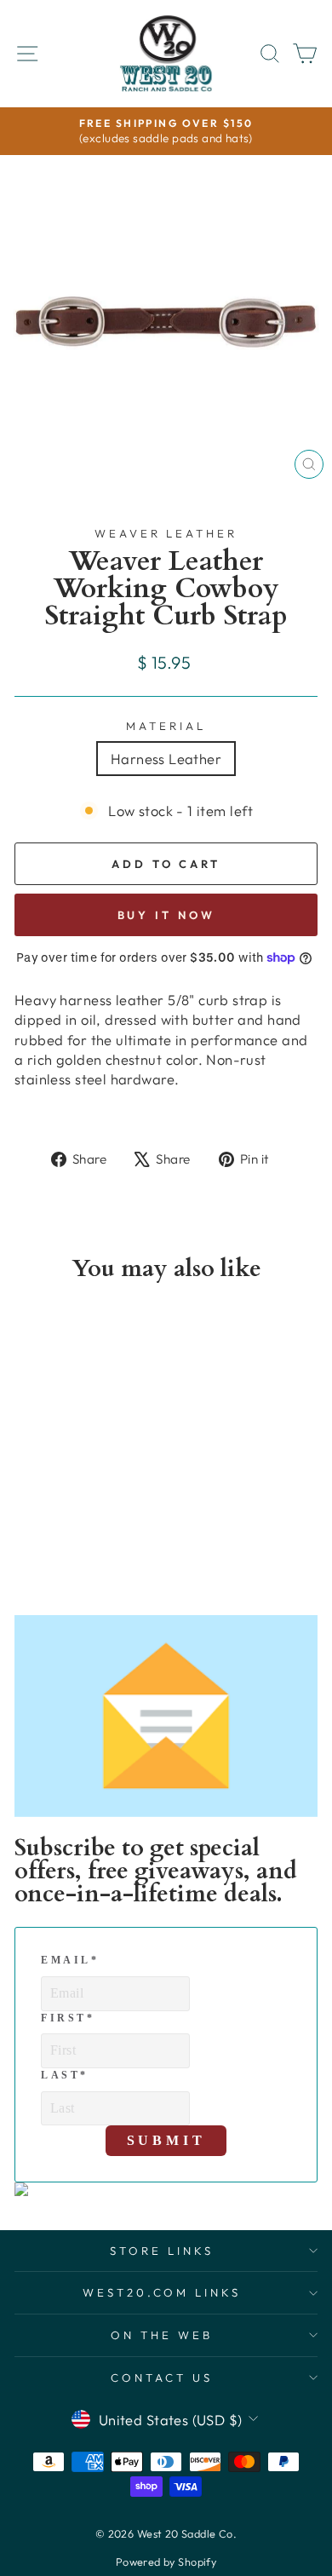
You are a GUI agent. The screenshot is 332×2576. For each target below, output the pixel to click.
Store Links (162, 2251)
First (68, 2018)
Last (65, 2075)
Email (70, 1960)
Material (166, 726)
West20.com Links (162, 2292)
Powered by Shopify (166, 2562)
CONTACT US (162, 2378)
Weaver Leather (166, 533)
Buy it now (166, 915)
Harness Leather (166, 759)
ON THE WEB (162, 2335)
